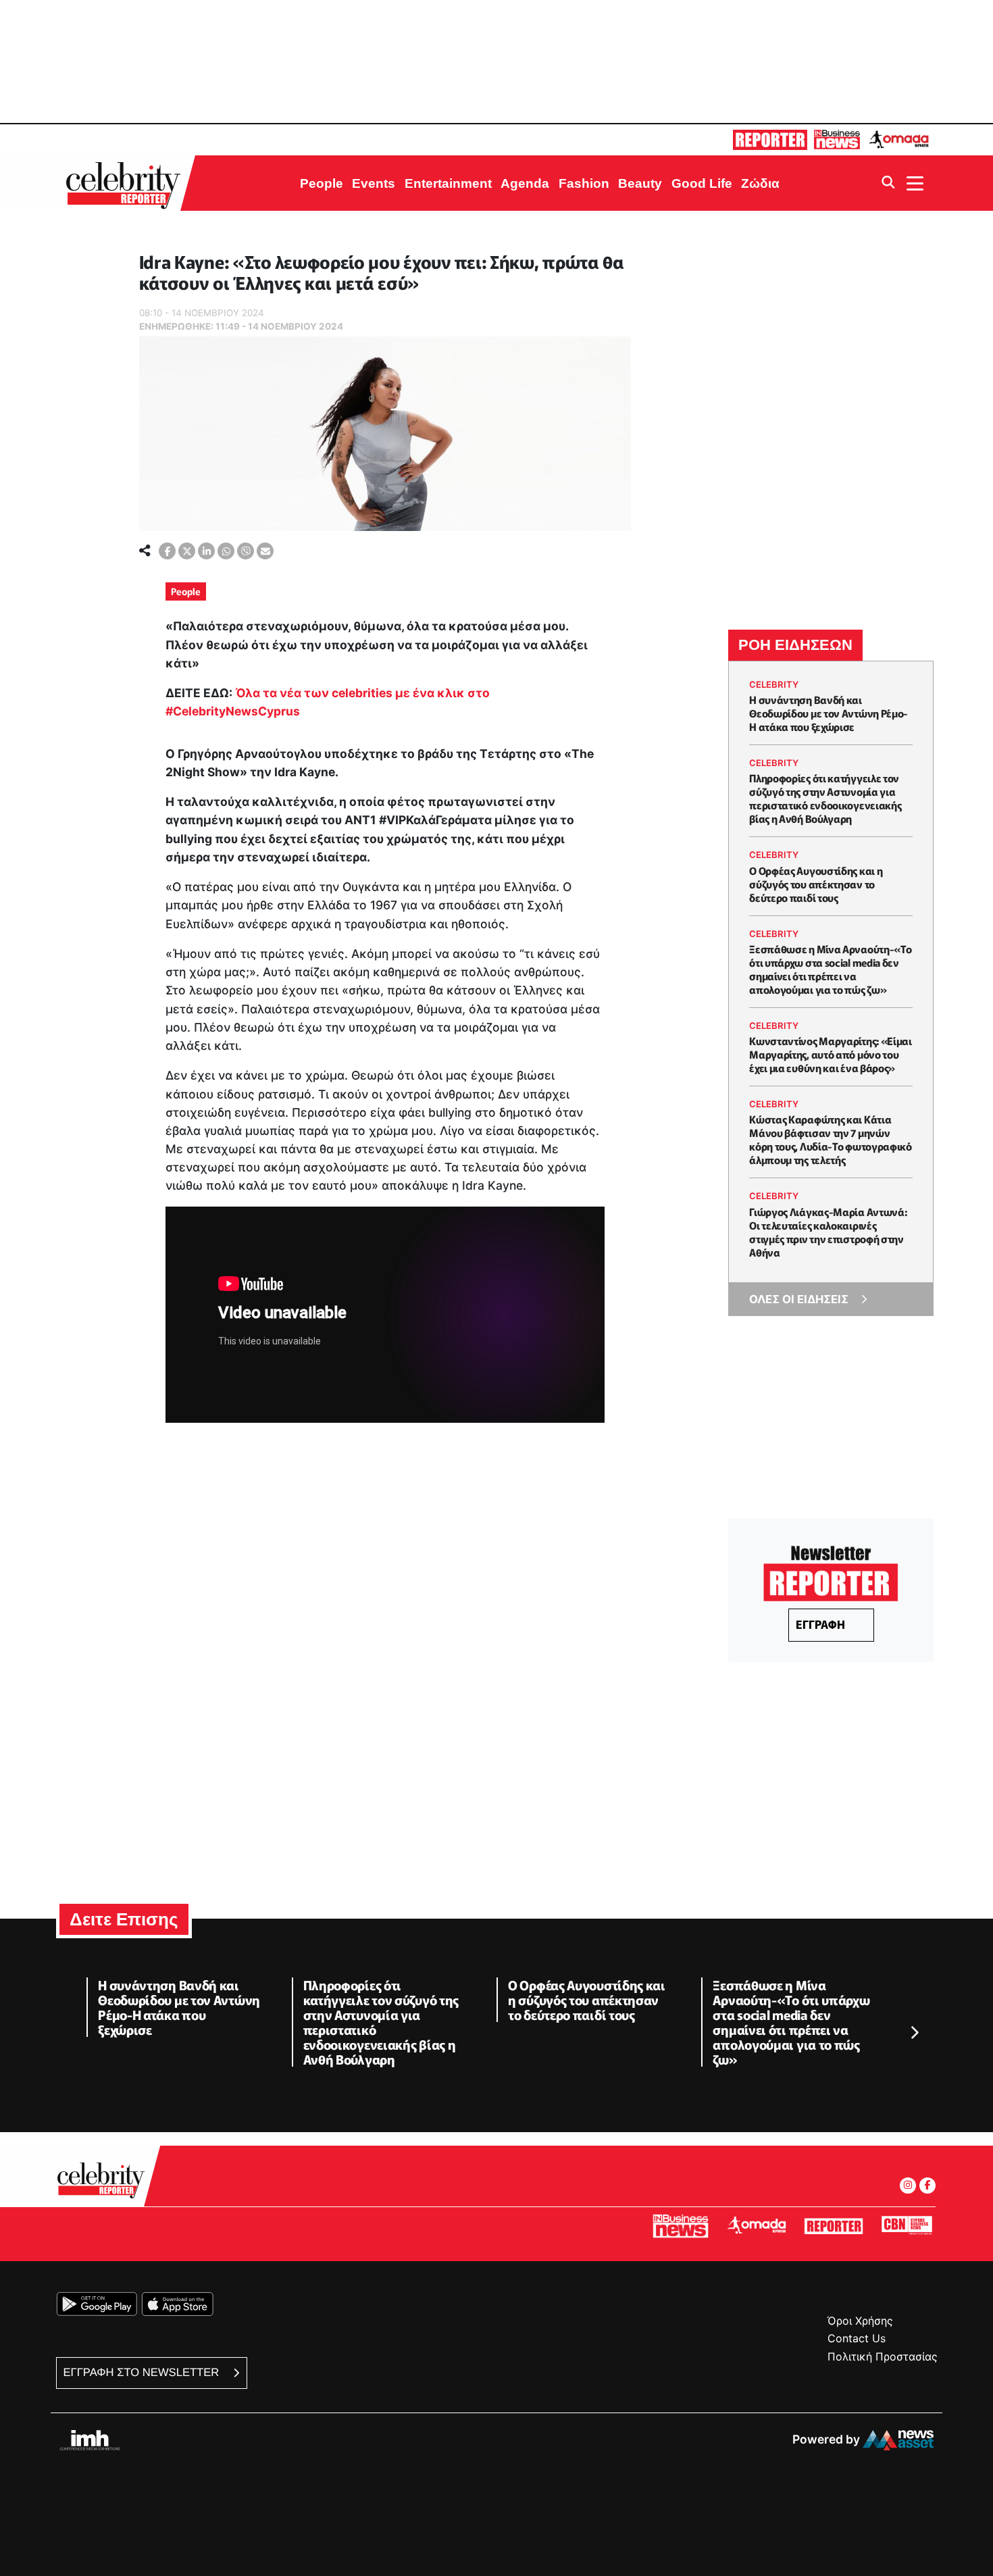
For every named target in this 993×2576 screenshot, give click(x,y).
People (186, 591)
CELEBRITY (774, 684)
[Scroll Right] (914, 2034)
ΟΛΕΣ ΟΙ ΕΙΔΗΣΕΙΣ (799, 1299)
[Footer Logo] (105, 2184)
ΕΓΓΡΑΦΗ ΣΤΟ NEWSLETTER (143, 2372)
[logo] (127, 183)
